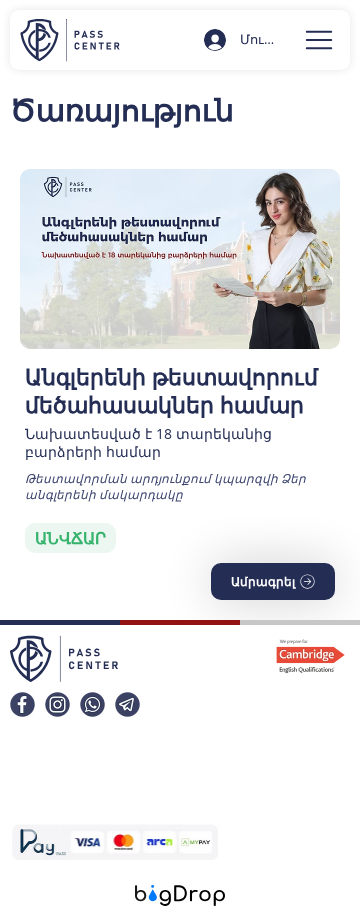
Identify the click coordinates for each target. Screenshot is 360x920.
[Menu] (320, 40)
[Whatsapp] (92, 704)
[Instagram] (57, 704)
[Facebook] (22, 704)
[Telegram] (127, 704)
